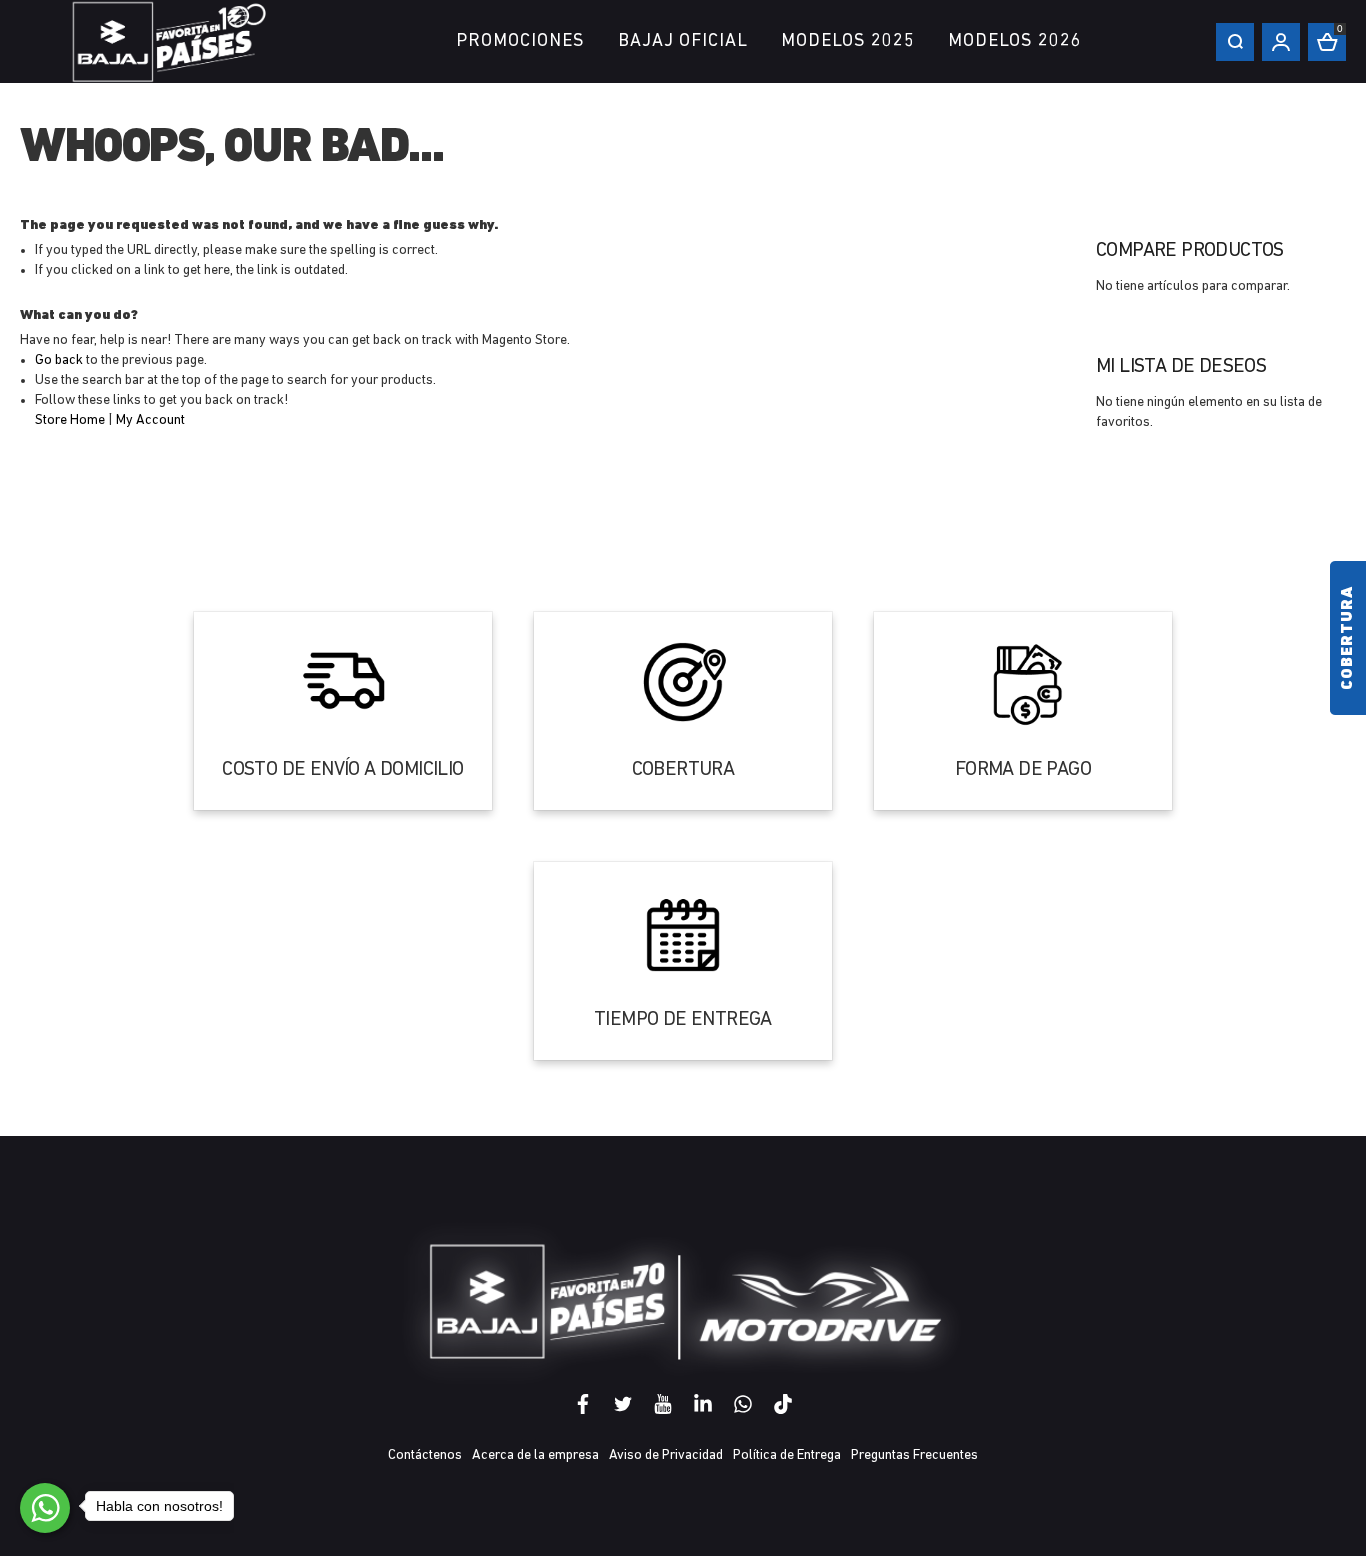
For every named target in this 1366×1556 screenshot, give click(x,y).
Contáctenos (425, 1455)
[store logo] (170, 41)
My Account (150, 420)
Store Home (70, 420)
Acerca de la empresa (535, 1455)
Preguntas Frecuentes (914, 1455)
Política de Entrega (787, 1455)
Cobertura (1348, 638)
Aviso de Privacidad (666, 1455)
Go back (59, 360)
